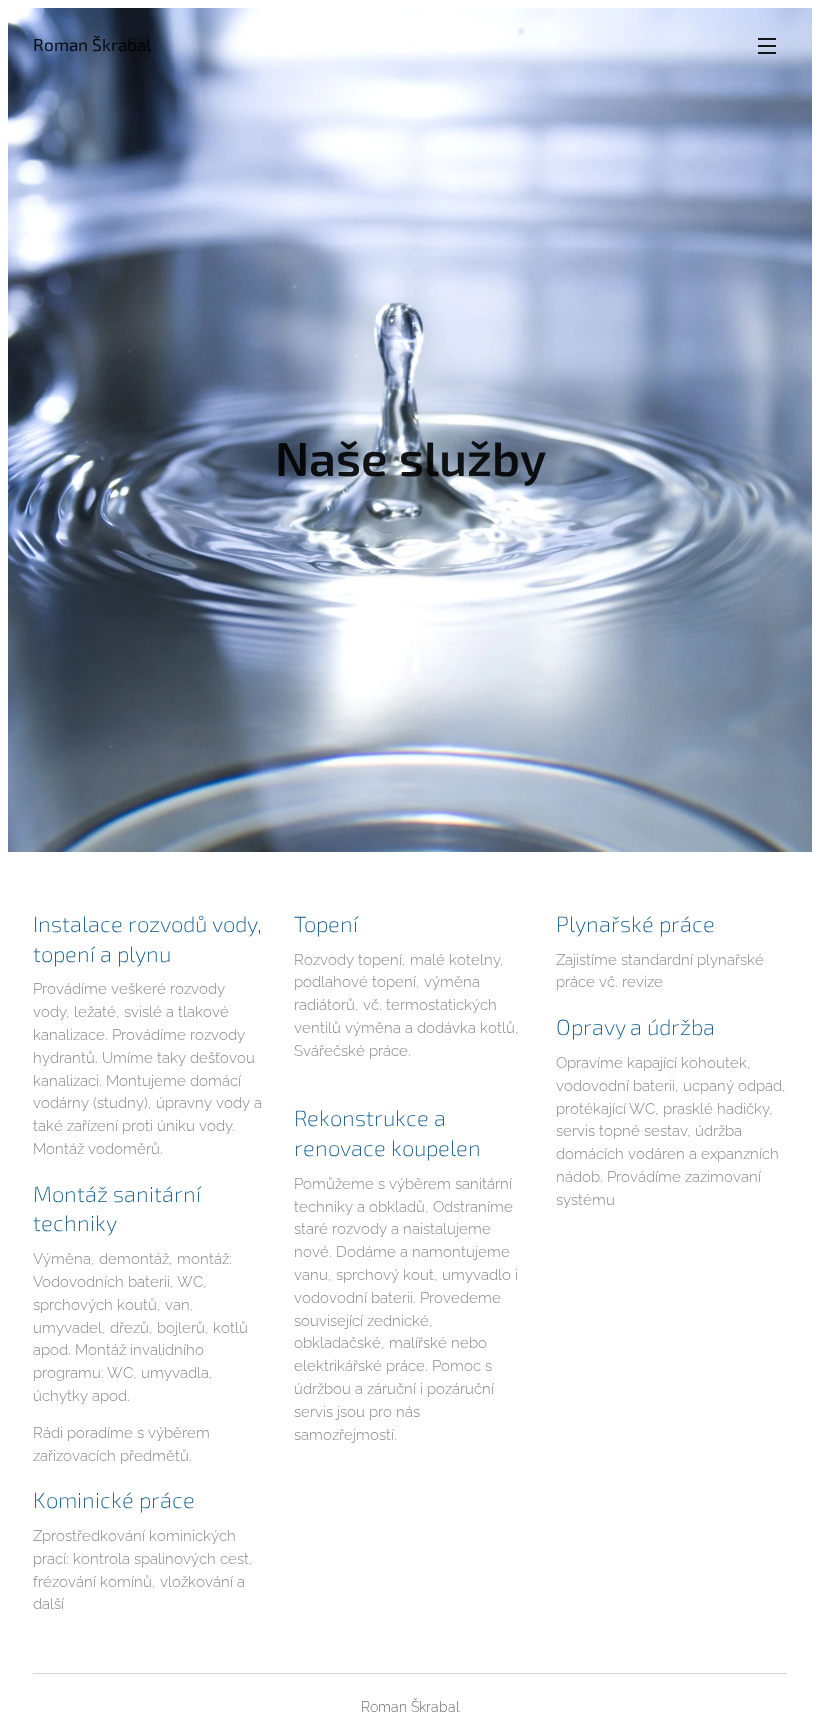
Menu (767, 45)
